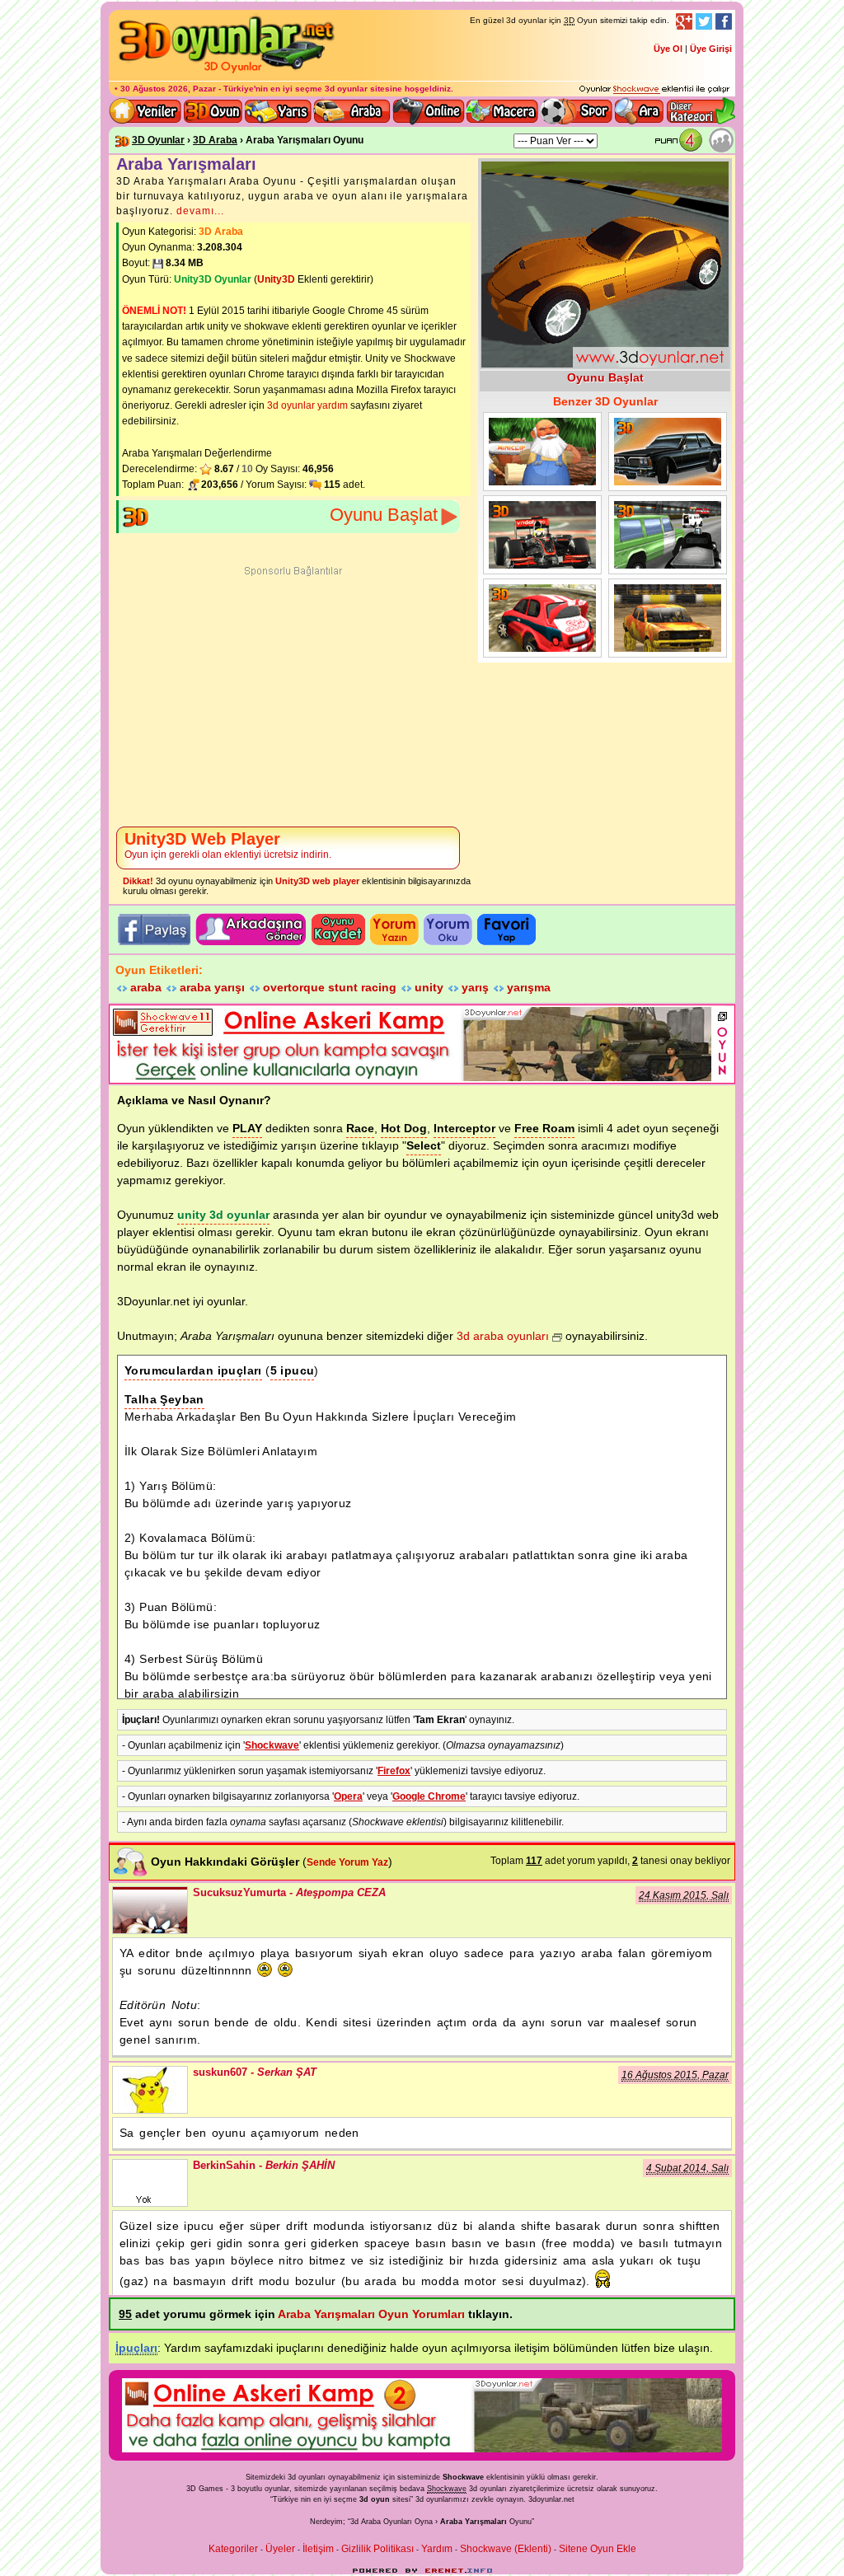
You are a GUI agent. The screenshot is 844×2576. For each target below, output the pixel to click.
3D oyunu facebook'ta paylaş (153, 930)
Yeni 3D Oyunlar (146, 111)
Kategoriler (233, 2549)
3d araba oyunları (503, 1336)
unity (429, 987)
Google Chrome (429, 1796)
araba (146, 987)
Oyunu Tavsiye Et (251, 930)
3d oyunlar (346, 89)
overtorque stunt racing (330, 987)
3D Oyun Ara (640, 111)
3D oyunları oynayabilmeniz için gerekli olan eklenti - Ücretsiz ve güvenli (654, 90)
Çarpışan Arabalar (668, 618)
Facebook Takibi (724, 21)
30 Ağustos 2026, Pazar (168, 89)
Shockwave (272, 1745)
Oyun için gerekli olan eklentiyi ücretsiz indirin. (228, 845)
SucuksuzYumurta (150, 1910)
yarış (475, 987)
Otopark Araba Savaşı (668, 452)
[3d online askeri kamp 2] (422, 2449)
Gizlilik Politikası (377, 2549)
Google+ (684, 21)
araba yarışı (212, 987)
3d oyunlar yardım (307, 405)
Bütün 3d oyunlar (213, 111)
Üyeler (280, 2549)
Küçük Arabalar (542, 618)
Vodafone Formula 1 (542, 535)
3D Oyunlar (158, 140)
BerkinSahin (150, 2183)
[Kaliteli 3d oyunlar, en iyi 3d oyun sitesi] (224, 73)
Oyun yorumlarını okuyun (448, 930)
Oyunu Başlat (384, 515)
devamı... (200, 211)
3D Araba (215, 140)
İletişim (318, 2549)
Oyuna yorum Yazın (394, 930)
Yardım (437, 2549)
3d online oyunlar (429, 111)
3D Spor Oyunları (577, 111)
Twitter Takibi (704, 21)
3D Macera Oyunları (503, 111)
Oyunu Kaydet (338, 930)
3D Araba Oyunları (352, 111)
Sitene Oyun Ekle (598, 2549)
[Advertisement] (293, 698)
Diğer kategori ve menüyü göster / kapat (700, 111)
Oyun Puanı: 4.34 (682, 141)
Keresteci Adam (542, 452)
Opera (348, 1796)
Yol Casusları (668, 535)
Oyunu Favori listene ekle (506, 930)
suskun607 (150, 2090)
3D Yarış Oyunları (278, 111)
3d (420, 2499)
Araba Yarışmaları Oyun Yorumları (371, 2314)
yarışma (529, 987)
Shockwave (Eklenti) (506, 2549)
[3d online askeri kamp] (411, 1078)
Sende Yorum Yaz (347, 1862)
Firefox (394, 1771)
